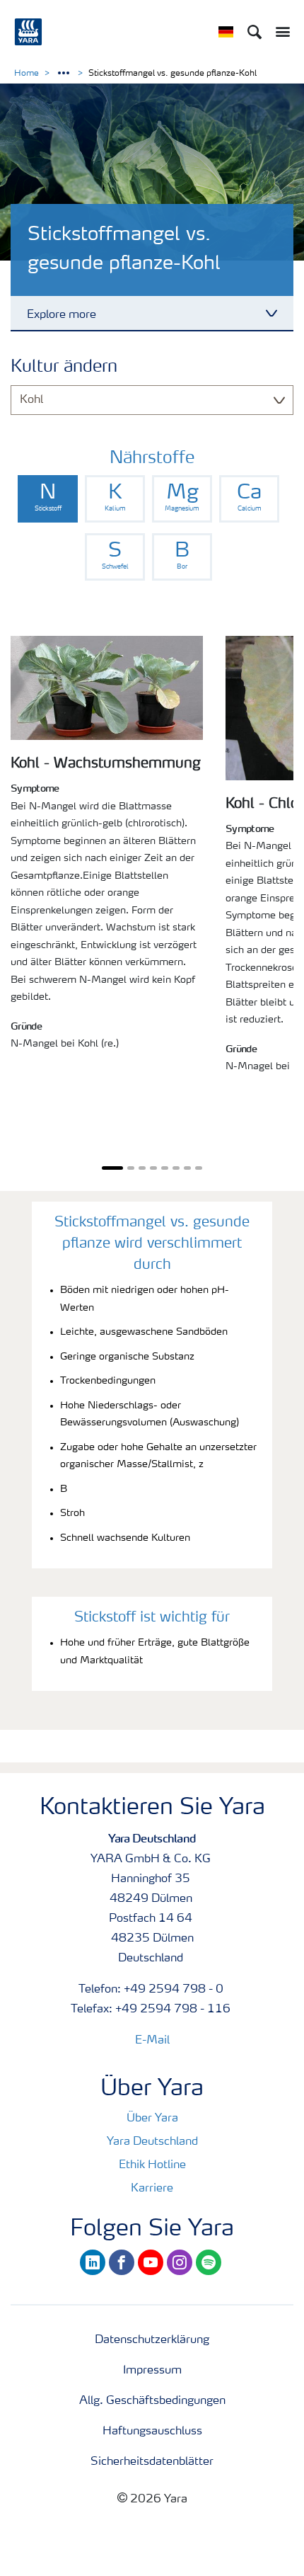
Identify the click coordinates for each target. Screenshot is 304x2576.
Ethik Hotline (152, 2165)
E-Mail (152, 2041)
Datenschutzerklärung (152, 2340)
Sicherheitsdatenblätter (152, 2462)
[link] (48, 499)
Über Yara (152, 2119)
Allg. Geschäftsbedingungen (152, 2401)
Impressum (152, 2371)
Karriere (152, 2189)
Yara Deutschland (152, 2142)
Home (27, 74)
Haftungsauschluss (152, 2432)
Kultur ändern (64, 367)
